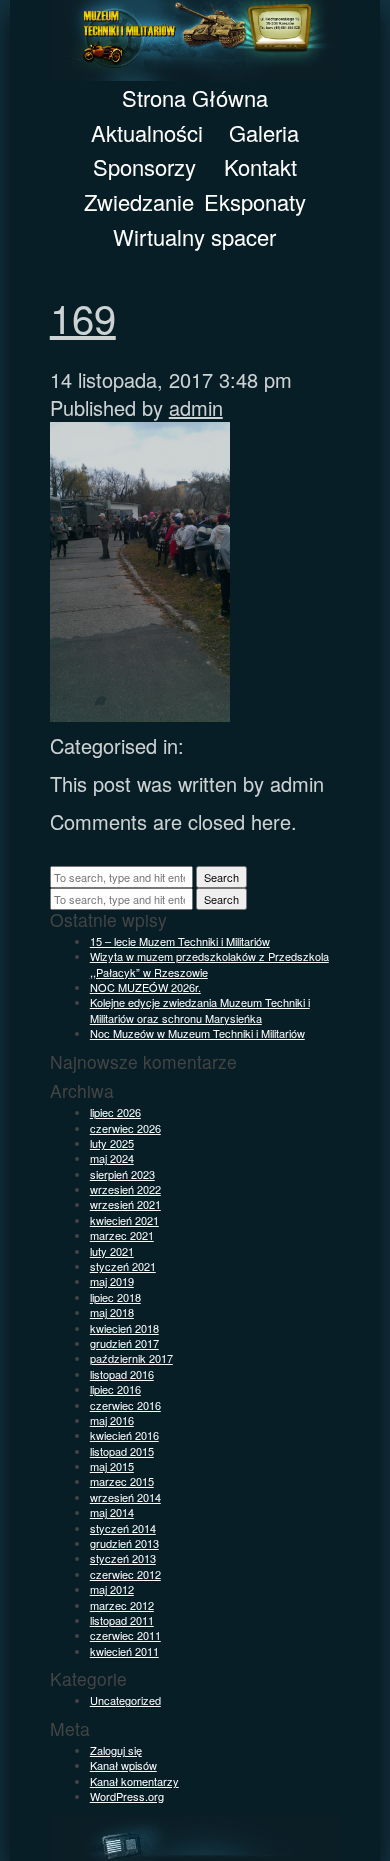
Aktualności (147, 132)
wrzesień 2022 (125, 1189)
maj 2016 (112, 1420)
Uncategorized (125, 1700)
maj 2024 (112, 1158)
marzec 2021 (122, 1235)
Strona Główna (195, 97)
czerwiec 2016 (125, 1405)
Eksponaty (255, 201)
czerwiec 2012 (125, 1574)
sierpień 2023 (122, 1174)
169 (83, 316)
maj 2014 (112, 1512)
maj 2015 (112, 1466)
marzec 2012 (122, 1605)
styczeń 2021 (123, 1266)
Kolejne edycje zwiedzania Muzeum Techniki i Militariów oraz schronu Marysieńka (200, 1009)
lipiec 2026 (115, 1112)
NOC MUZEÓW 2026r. (145, 987)
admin (196, 407)
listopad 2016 (122, 1374)
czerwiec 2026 (125, 1128)
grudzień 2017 (124, 1343)
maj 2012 (112, 1589)
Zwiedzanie (139, 201)
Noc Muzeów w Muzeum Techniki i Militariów (197, 1033)
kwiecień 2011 (124, 1651)
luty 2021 (112, 1251)
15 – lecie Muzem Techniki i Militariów (180, 941)
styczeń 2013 (123, 1558)
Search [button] (221, 877)
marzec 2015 (122, 1481)
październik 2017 (131, 1358)
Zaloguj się (116, 1750)
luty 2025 (112, 1143)
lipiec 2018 (115, 1297)
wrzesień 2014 (125, 1497)
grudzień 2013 (124, 1543)
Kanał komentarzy (134, 1781)
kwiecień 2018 (124, 1328)
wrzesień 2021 (125, 1204)
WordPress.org (127, 1796)
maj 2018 (112, 1312)
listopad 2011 (122, 1620)
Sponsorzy (144, 166)
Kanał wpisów (123, 1765)
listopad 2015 (122, 1451)
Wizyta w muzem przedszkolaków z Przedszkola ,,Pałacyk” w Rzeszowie (209, 963)
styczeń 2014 (123, 1528)
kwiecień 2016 (124, 1435)
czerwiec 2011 (125, 1635)
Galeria (264, 132)
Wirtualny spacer (194, 236)
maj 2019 (112, 1281)
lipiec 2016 (115, 1389)
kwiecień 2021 (124, 1220)
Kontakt (260, 166)
